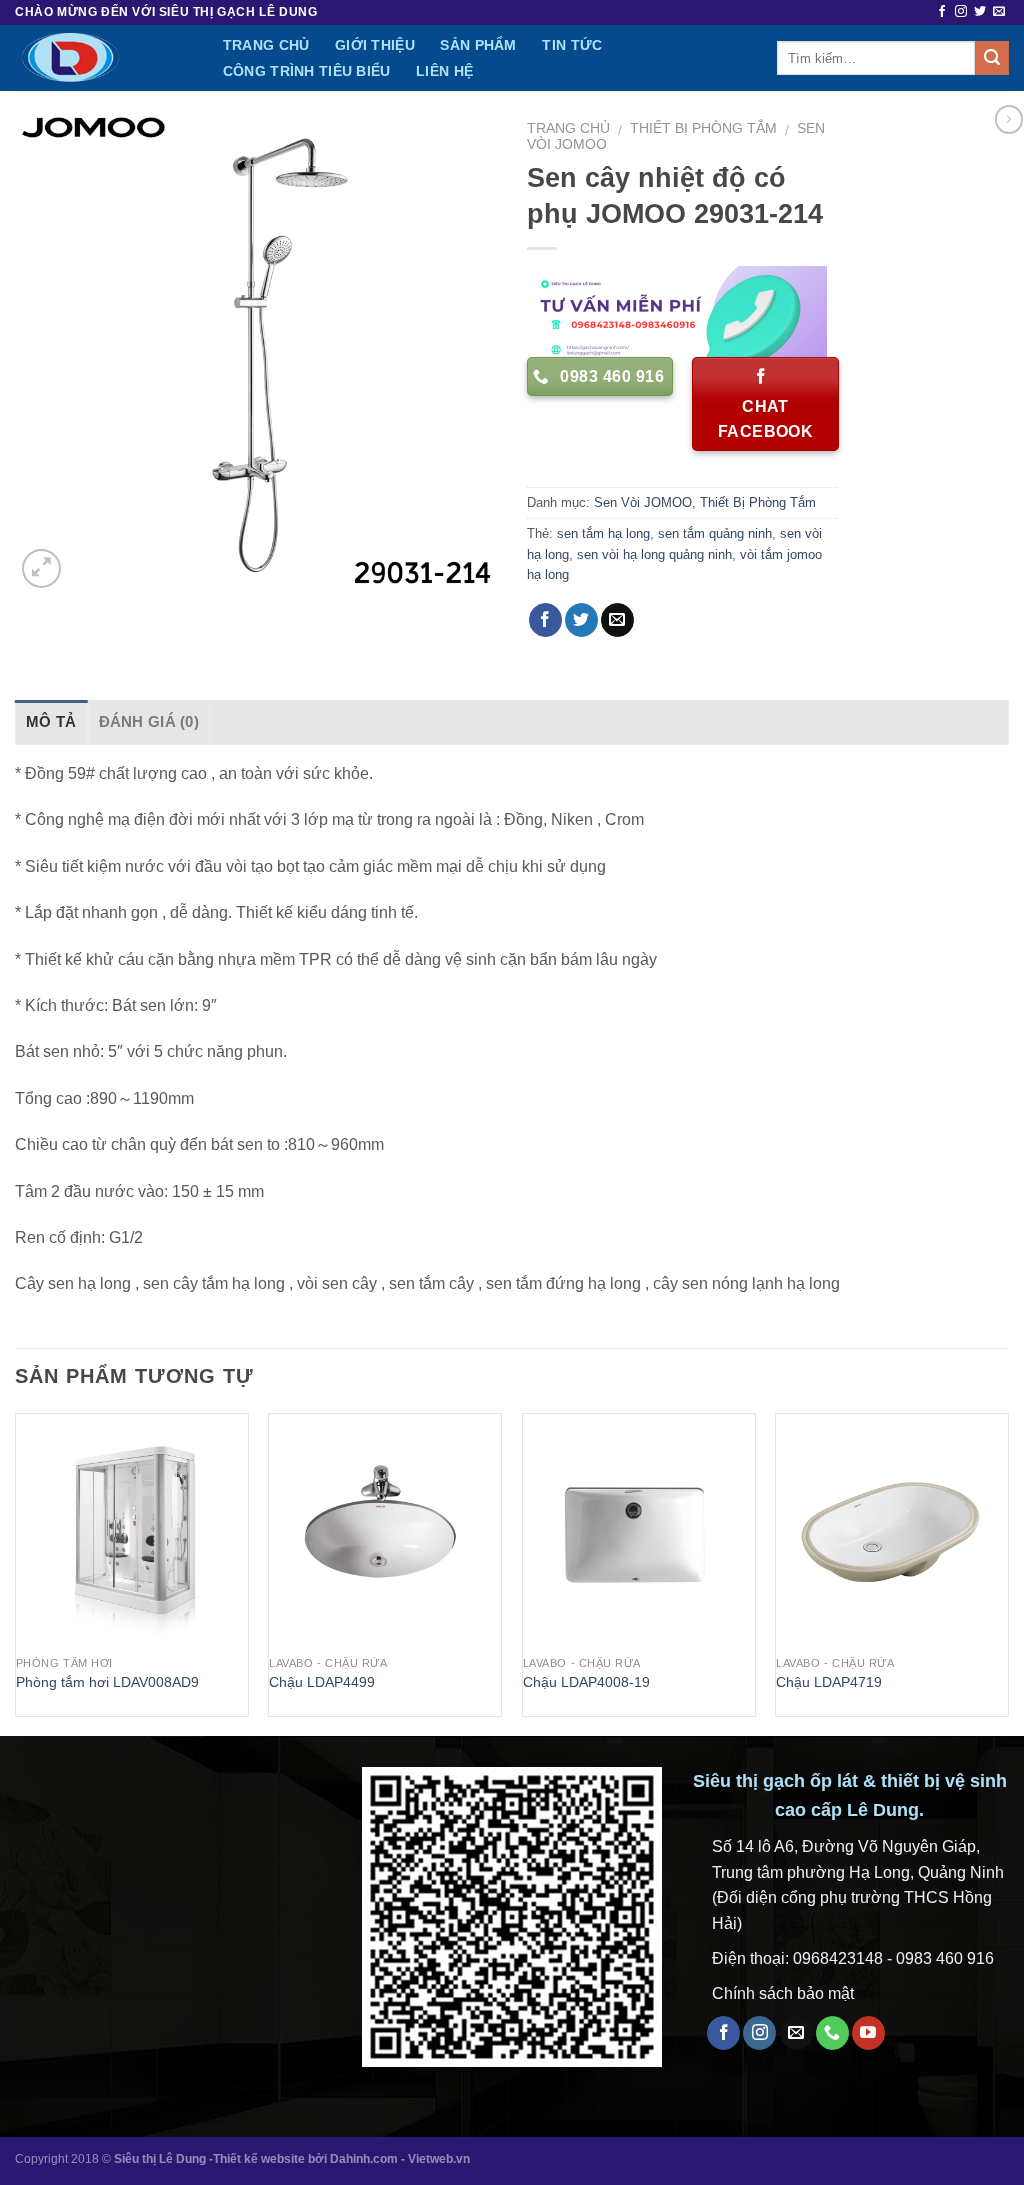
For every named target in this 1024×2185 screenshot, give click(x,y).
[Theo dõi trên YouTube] (868, 2033)
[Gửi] (992, 58)
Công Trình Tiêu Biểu (307, 71)
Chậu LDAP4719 (829, 1682)
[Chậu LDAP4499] (385, 1530)
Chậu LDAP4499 (322, 1682)
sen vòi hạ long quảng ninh (654, 554)
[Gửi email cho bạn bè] (617, 620)
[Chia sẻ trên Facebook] (545, 620)
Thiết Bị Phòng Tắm (703, 128)
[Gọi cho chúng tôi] (832, 2033)
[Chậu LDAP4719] (892, 1530)
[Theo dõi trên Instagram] (961, 12)
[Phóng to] (41, 568)
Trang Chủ (266, 45)
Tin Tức (572, 45)
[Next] (1008, 1573)
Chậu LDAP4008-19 (586, 1682)
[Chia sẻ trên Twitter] (581, 620)
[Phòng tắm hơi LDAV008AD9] (132, 1530)
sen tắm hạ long (603, 533)
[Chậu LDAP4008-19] (639, 1530)
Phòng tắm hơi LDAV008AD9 (107, 1682)
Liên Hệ (444, 71)
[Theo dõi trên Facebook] (942, 12)
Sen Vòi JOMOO (643, 502)
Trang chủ (568, 128)
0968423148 (838, 1958)
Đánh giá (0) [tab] (149, 721)
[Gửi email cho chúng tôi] (999, 12)
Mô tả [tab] (51, 721)
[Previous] (16, 1573)
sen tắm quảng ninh (715, 533)
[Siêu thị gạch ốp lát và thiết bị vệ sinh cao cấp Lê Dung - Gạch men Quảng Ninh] (97, 58)
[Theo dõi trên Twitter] (980, 12)
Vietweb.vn (439, 2159)
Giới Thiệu (375, 45)
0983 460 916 (945, 1958)
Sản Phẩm (478, 45)
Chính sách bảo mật (783, 1993)
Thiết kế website (259, 2159)
